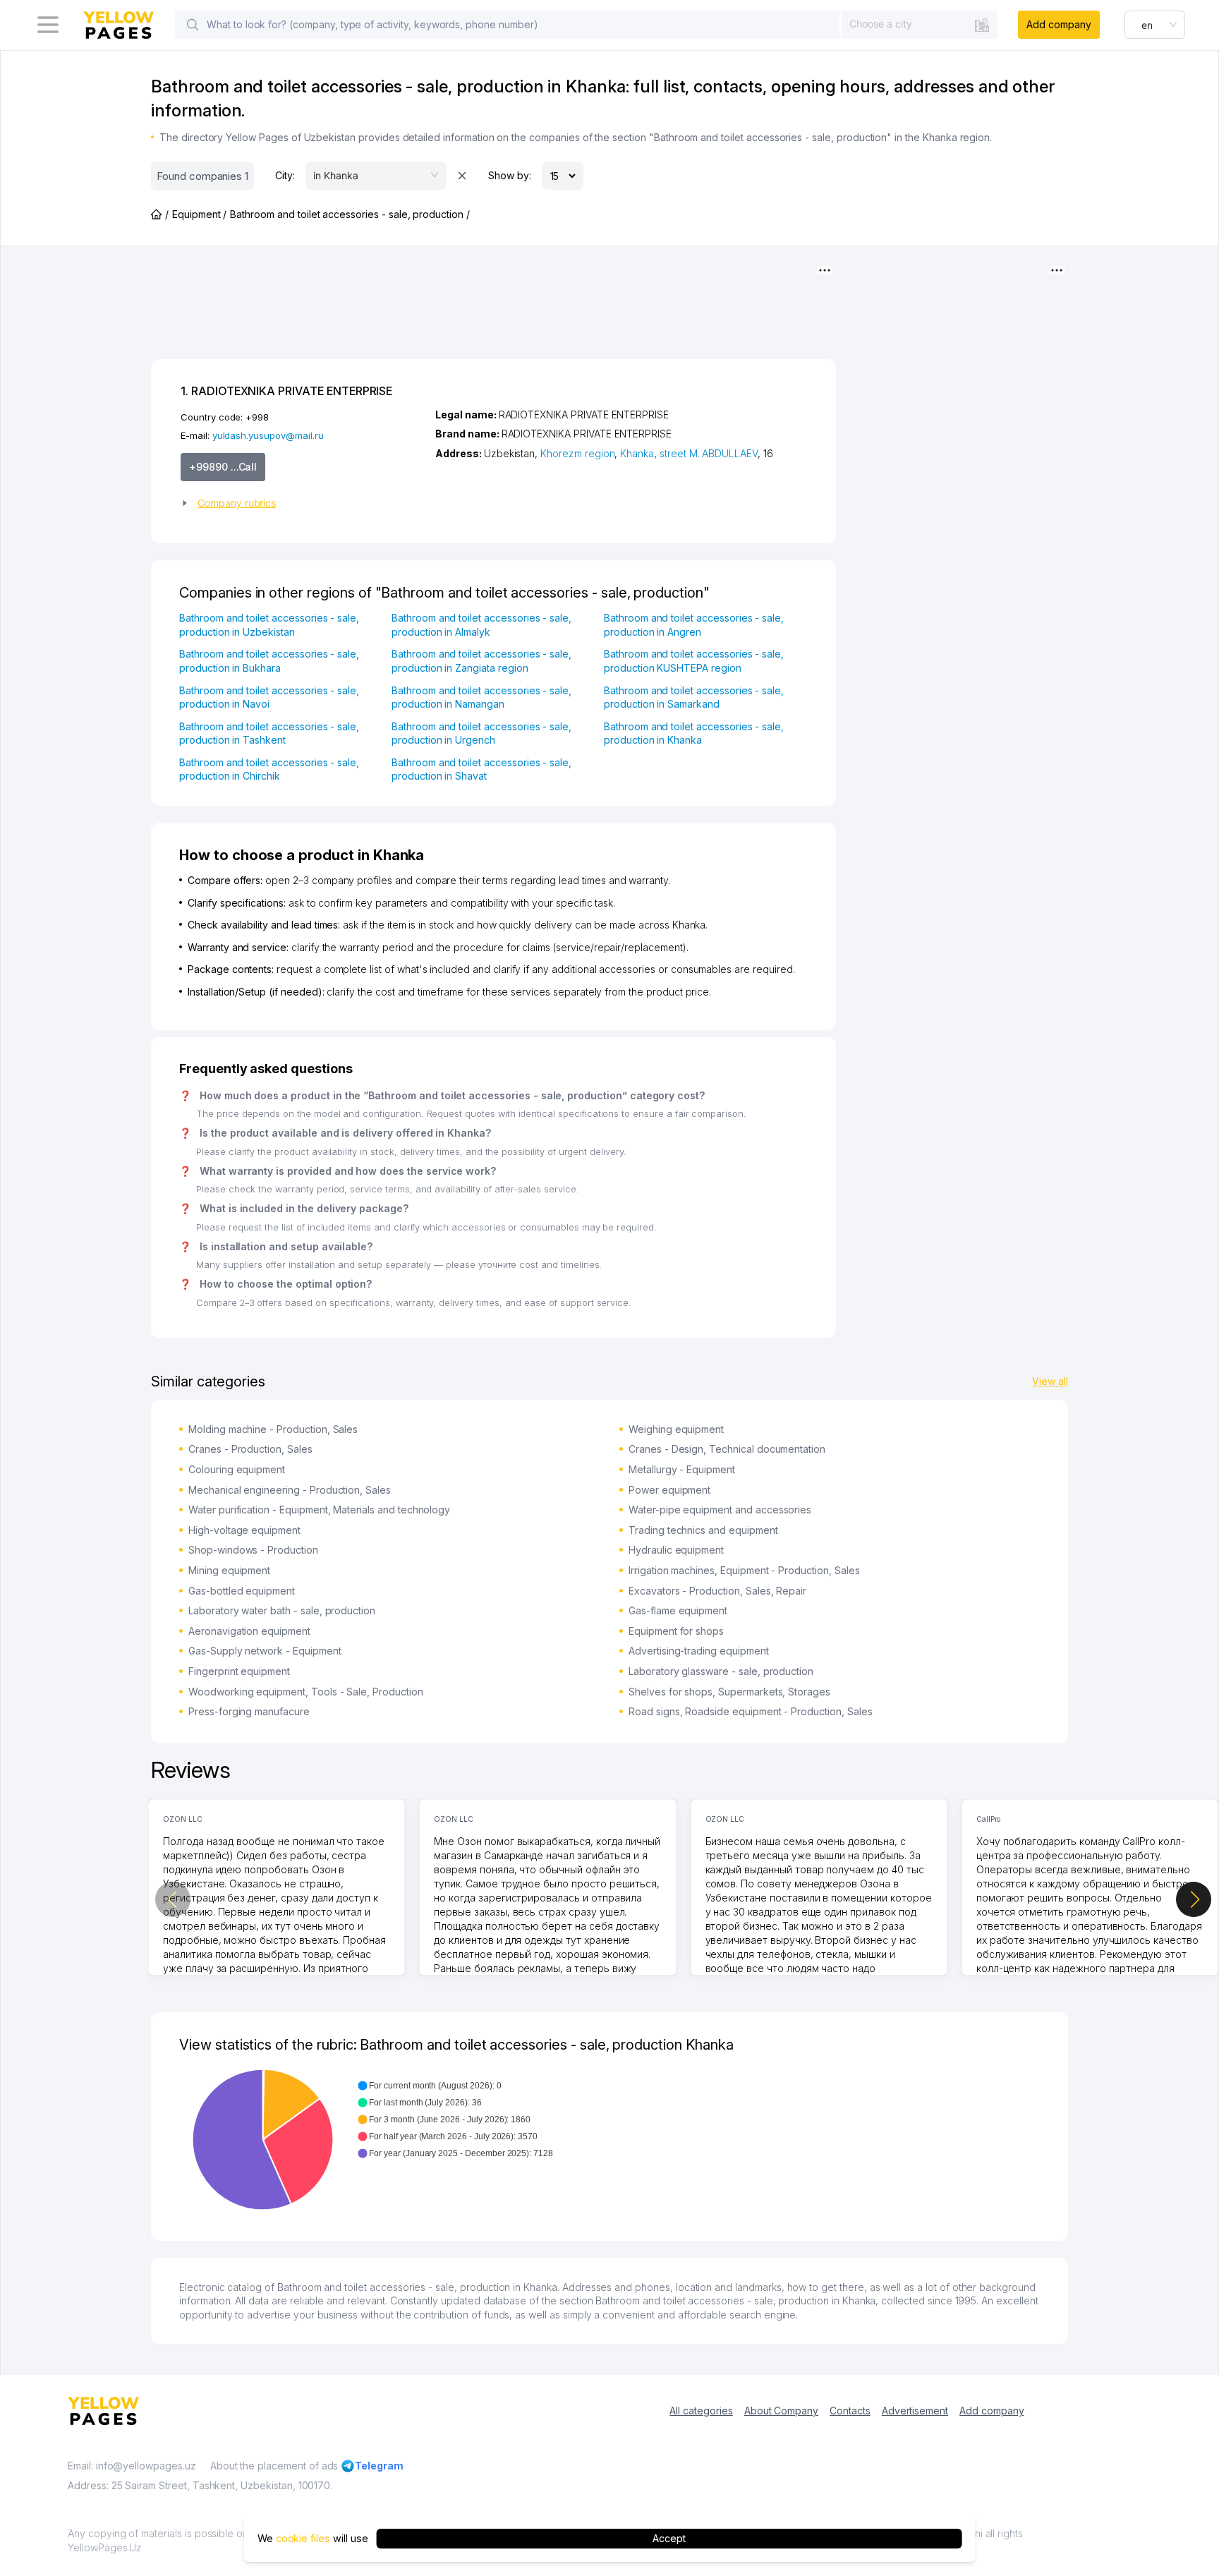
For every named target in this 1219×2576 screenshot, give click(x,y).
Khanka (637, 453)
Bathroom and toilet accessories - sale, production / (350, 214)
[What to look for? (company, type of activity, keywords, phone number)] (193, 25)
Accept (669, 2538)
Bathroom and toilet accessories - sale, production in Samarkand (694, 697)
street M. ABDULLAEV (709, 453)
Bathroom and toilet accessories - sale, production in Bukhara (269, 661)
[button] (302, 503)
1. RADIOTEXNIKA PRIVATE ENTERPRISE (286, 391)
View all (1050, 1381)
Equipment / (199, 214)
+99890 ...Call (223, 467)
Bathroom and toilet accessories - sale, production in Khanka (694, 733)
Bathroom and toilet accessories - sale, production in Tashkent (269, 733)
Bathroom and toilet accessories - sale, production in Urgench (481, 733)
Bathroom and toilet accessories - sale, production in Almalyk (481, 625)
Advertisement (915, 2411)
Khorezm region (577, 453)
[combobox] (919, 24)
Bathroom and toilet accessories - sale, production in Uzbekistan (269, 625)
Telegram (379, 2466)
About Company (781, 2411)
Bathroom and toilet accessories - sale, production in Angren (694, 625)
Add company (1059, 24)
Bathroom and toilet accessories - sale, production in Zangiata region (481, 661)
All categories (701, 2411)
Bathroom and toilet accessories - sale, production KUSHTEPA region (694, 661)
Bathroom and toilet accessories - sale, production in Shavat (481, 769)
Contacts (850, 2411)
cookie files (303, 2538)
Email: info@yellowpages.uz (132, 2466)
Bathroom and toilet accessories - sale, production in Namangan (481, 697)
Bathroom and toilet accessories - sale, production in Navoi (269, 697)
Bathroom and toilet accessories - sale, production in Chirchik (269, 769)
